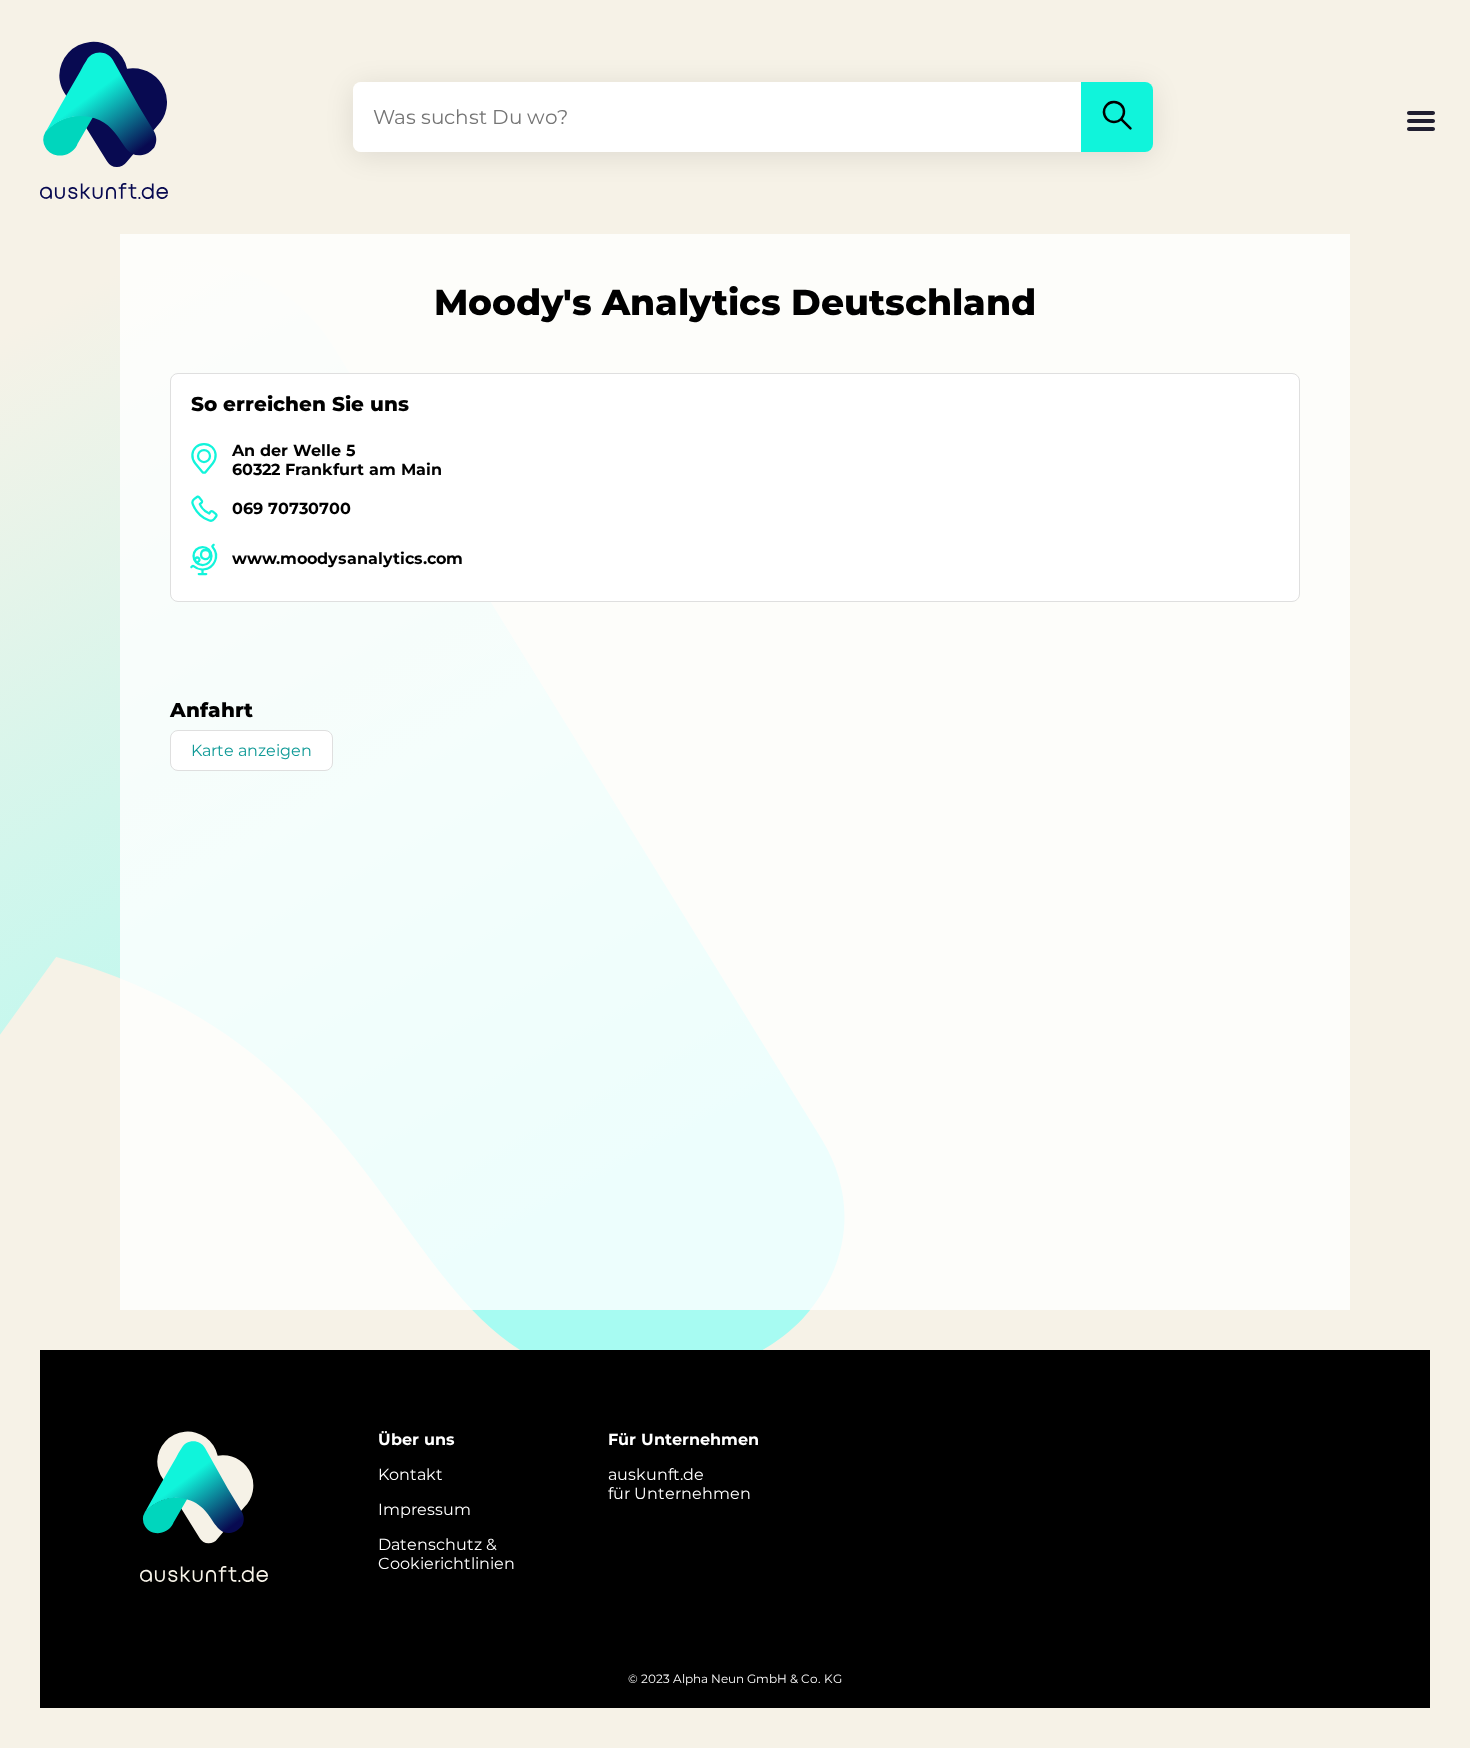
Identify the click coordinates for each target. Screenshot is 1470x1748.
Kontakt (410, 1474)
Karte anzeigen (251, 750)
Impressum (424, 1509)
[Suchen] (1117, 117)
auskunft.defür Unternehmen (679, 1484)
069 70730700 (291, 508)
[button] (1421, 123)
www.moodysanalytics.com (347, 558)
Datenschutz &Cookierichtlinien (446, 1554)
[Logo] (105, 117)
